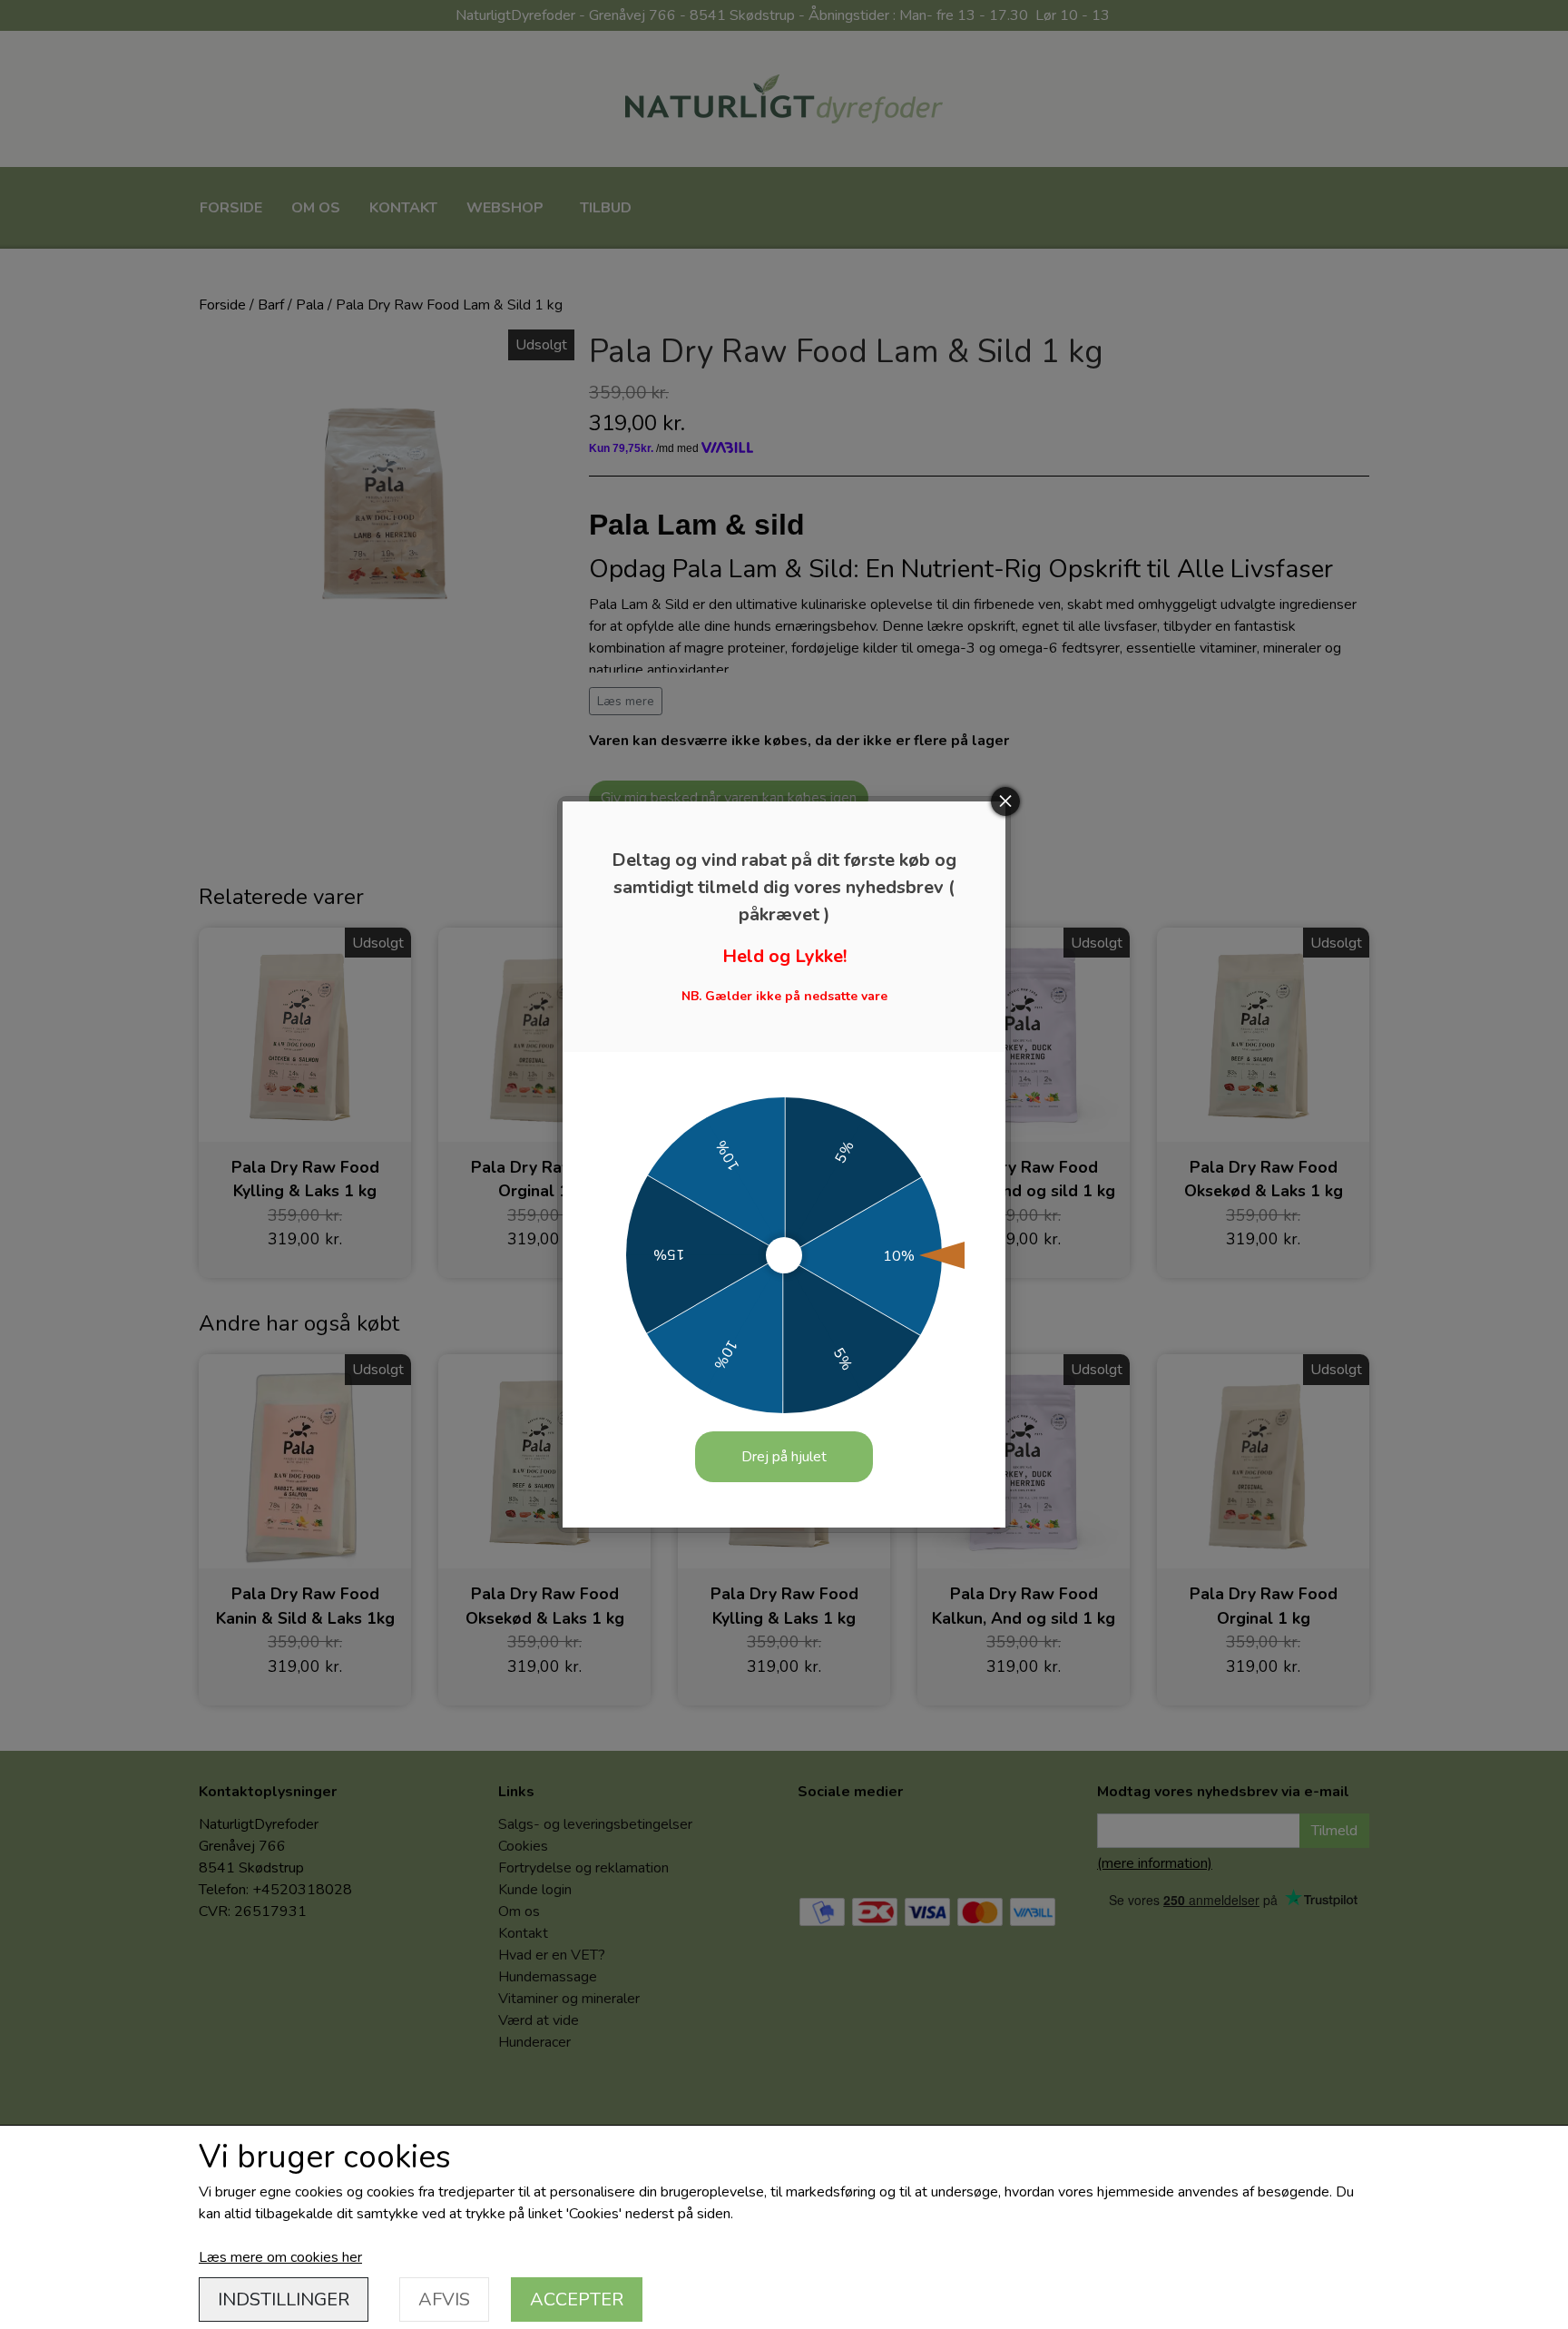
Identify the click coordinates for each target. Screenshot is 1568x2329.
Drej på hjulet (784, 1457)
